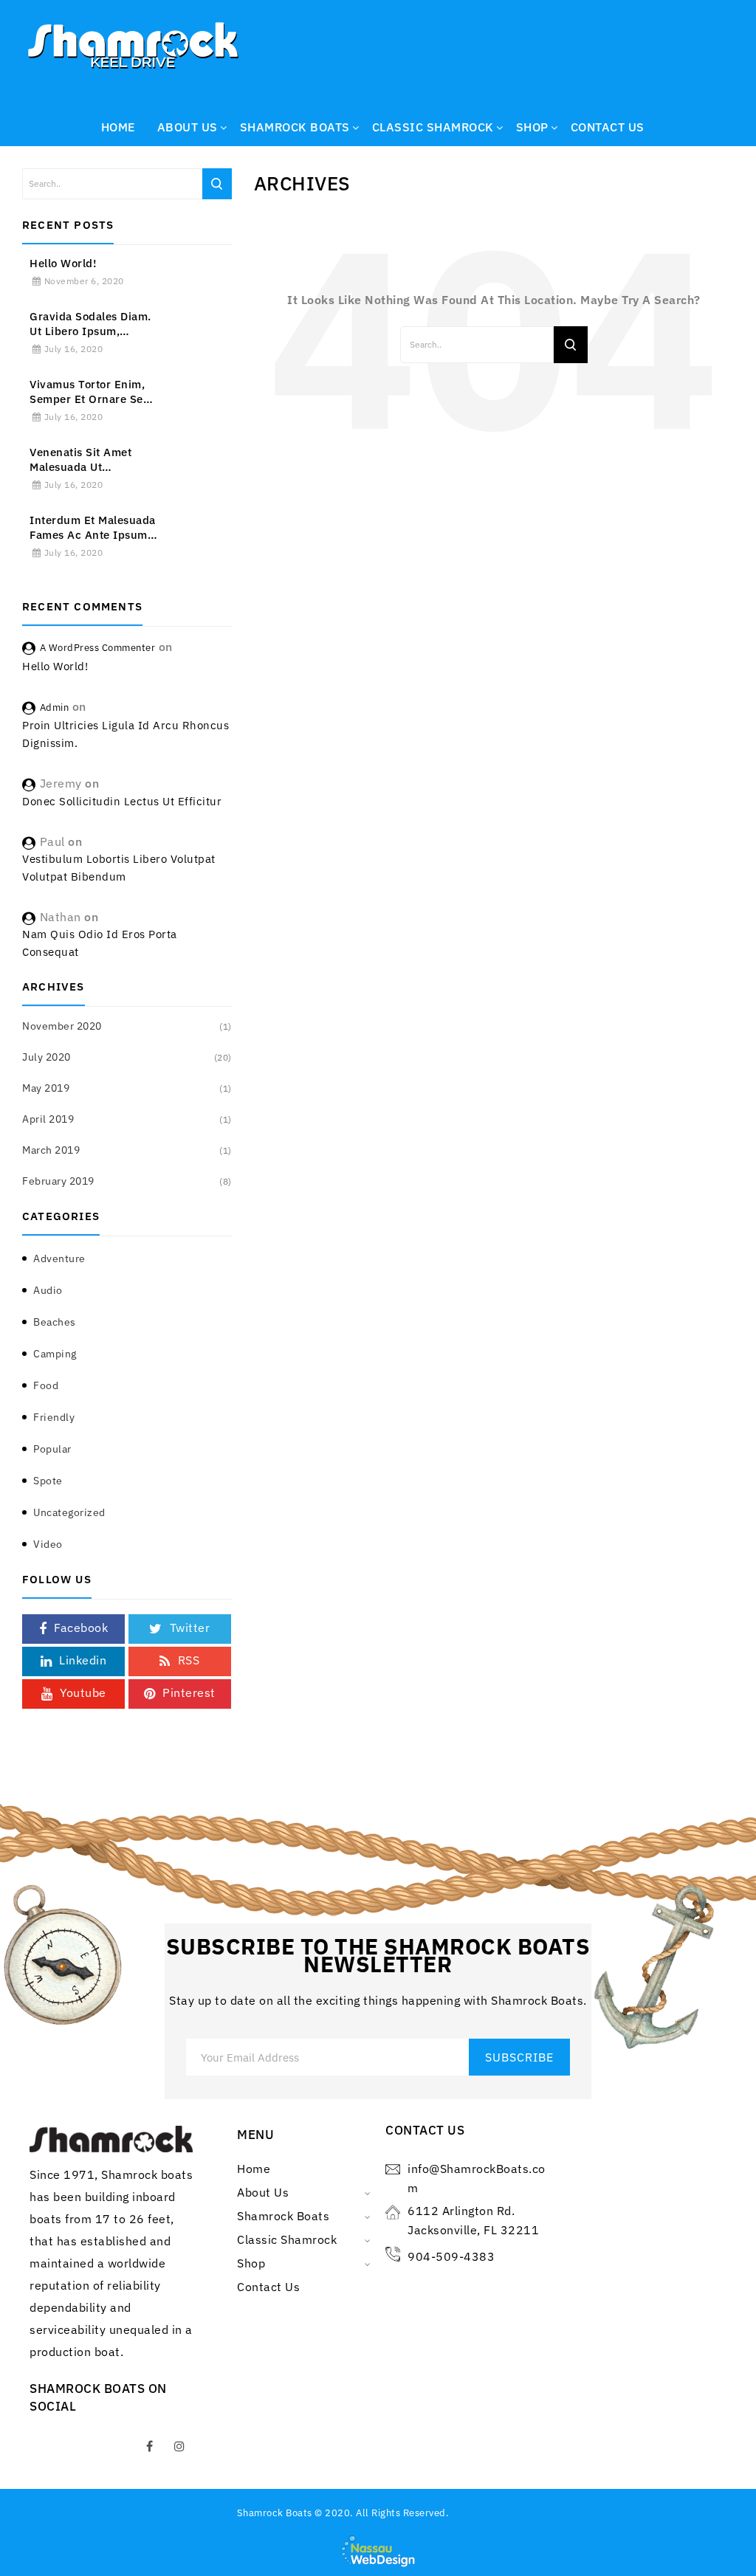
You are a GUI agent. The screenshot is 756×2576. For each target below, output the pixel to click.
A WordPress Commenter (98, 648)
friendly (54, 1417)
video (48, 1544)
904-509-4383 (451, 2256)
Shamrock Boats (283, 2216)
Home (254, 2169)
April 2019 (48, 1119)
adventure (59, 1258)
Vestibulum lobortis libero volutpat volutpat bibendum (119, 868)
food (46, 1385)
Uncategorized (69, 1512)
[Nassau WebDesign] (378, 2550)
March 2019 (51, 1150)
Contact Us (268, 2287)
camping (55, 1354)
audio (48, 1290)
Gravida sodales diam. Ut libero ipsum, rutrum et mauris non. (91, 324)
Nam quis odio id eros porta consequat (100, 943)
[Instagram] (179, 2446)
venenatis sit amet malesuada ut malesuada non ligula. (90, 460)
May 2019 (46, 1088)
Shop (251, 2263)
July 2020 (47, 1057)
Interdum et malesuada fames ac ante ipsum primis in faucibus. (93, 528)
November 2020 (62, 1026)
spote (48, 1481)
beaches (55, 1322)
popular (52, 1449)
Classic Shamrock (287, 2239)
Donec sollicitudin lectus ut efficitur (122, 801)
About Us (263, 2192)
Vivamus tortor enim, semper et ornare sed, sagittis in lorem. (92, 392)
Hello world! (63, 263)
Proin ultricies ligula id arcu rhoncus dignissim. (126, 734)
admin (55, 707)
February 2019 (58, 1181)
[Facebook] (150, 2446)
